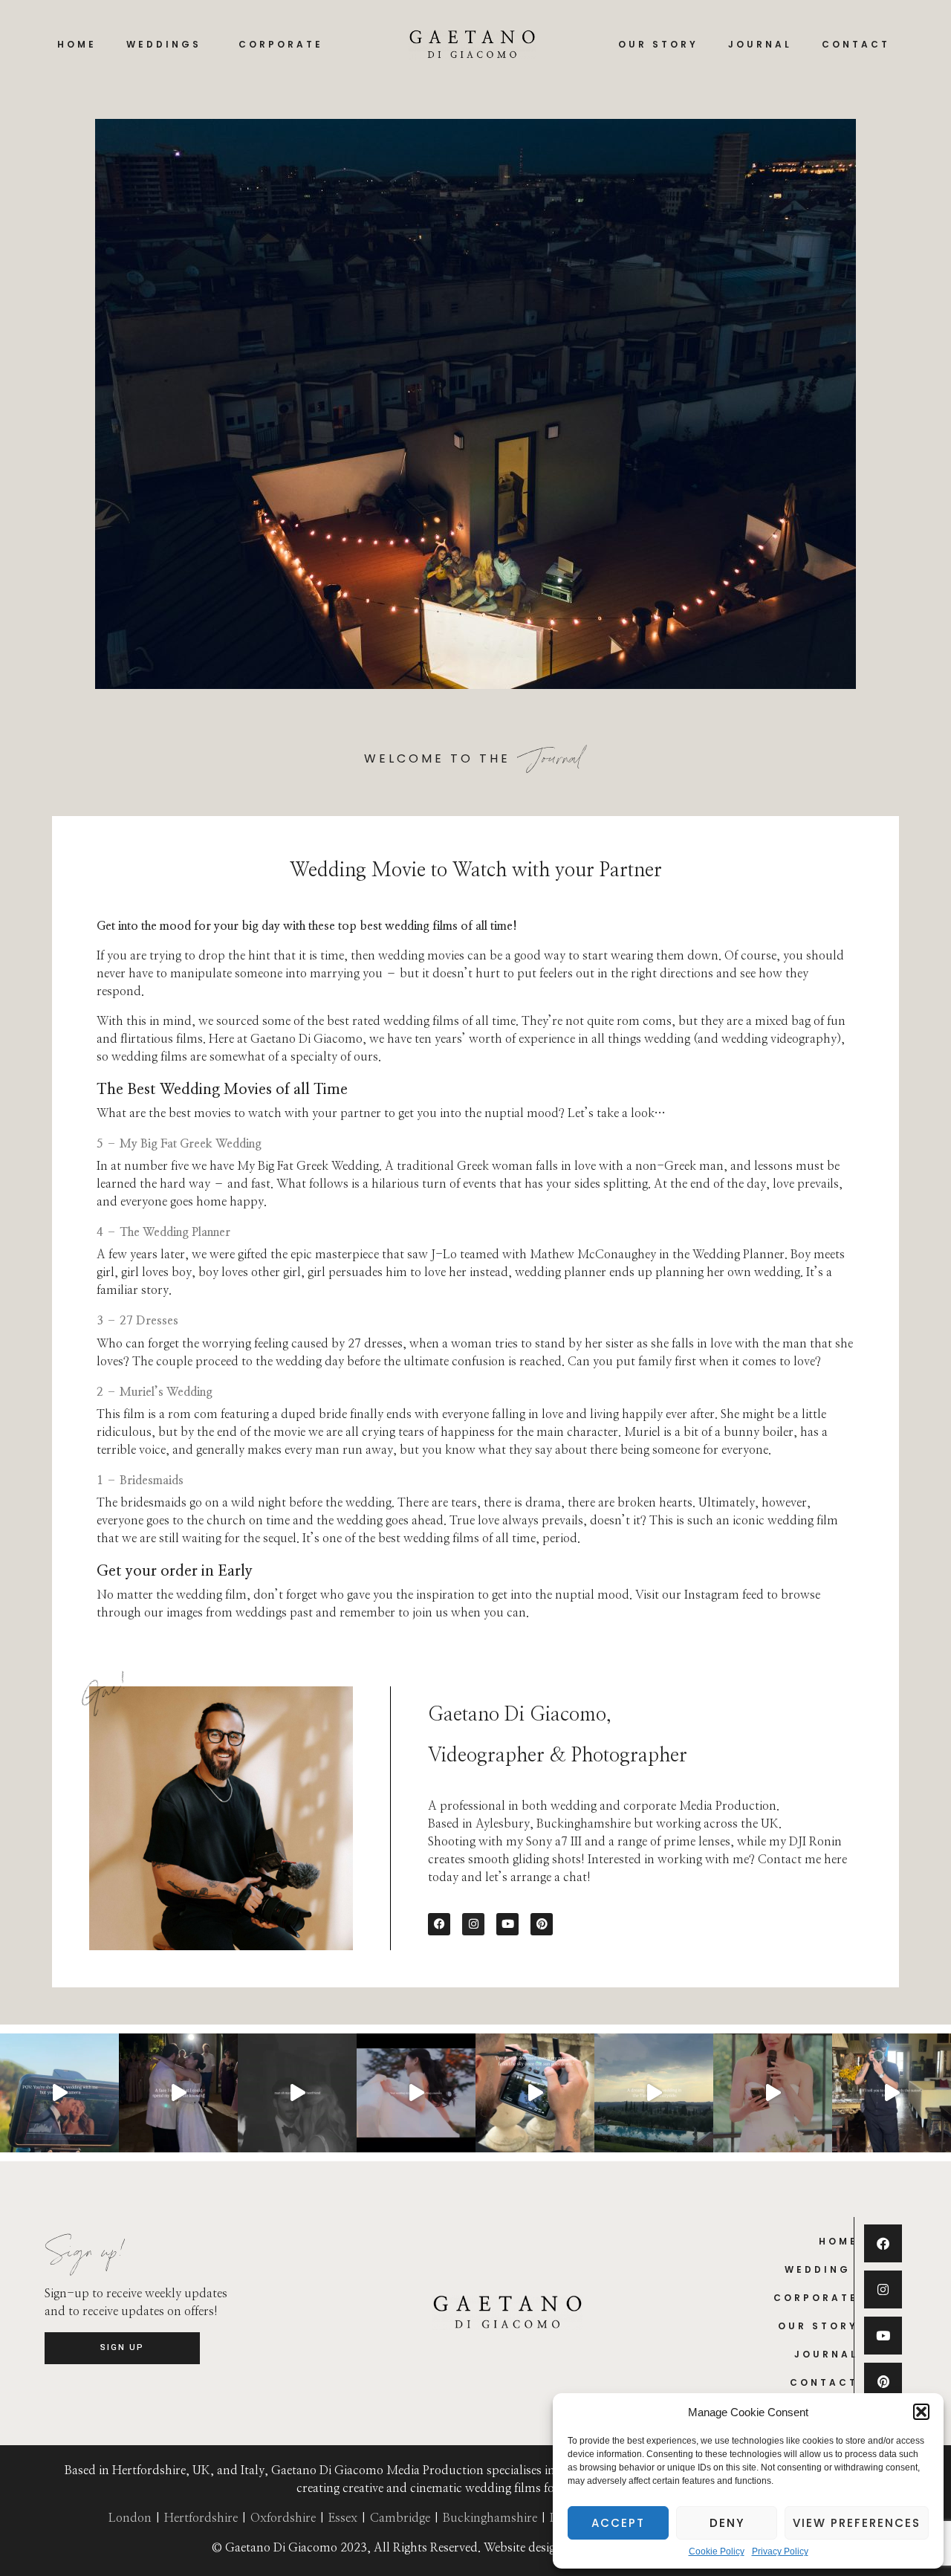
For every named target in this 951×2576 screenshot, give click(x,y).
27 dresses (374, 1344)
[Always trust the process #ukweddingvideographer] (892, 2093)
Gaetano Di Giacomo (306, 1039)
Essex (343, 2518)
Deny (727, 2523)
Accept (618, 2523)
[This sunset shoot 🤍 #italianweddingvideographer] (59, 2093)
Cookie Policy (717, 2552)
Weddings (164, 44)
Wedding (818, 2269)
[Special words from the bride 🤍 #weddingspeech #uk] (773, 2093)
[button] (921, 2412)
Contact (856, 44)
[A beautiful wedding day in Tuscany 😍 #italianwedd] (654, 2093)
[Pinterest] (542, 1924)
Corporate (281, 44)
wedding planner (561, 1272)
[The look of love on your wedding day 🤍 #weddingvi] (178, 2093)
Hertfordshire (201, 2518)
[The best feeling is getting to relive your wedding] (416, 2093)
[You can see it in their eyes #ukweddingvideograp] (297, 2093)
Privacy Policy (780, 2552)
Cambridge (400, 2518)
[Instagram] (473, 1924)
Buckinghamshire (490, 2518)
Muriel (642, 1432)
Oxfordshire (283, 2518)
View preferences (857, 2523)
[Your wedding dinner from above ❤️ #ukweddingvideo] (535, 2093)
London (130, 2518)
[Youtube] (507, 1924)
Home (77, 44)
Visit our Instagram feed (700, 1595)
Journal (760, 44)
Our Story (658, 44)
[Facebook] (439, 1924)
